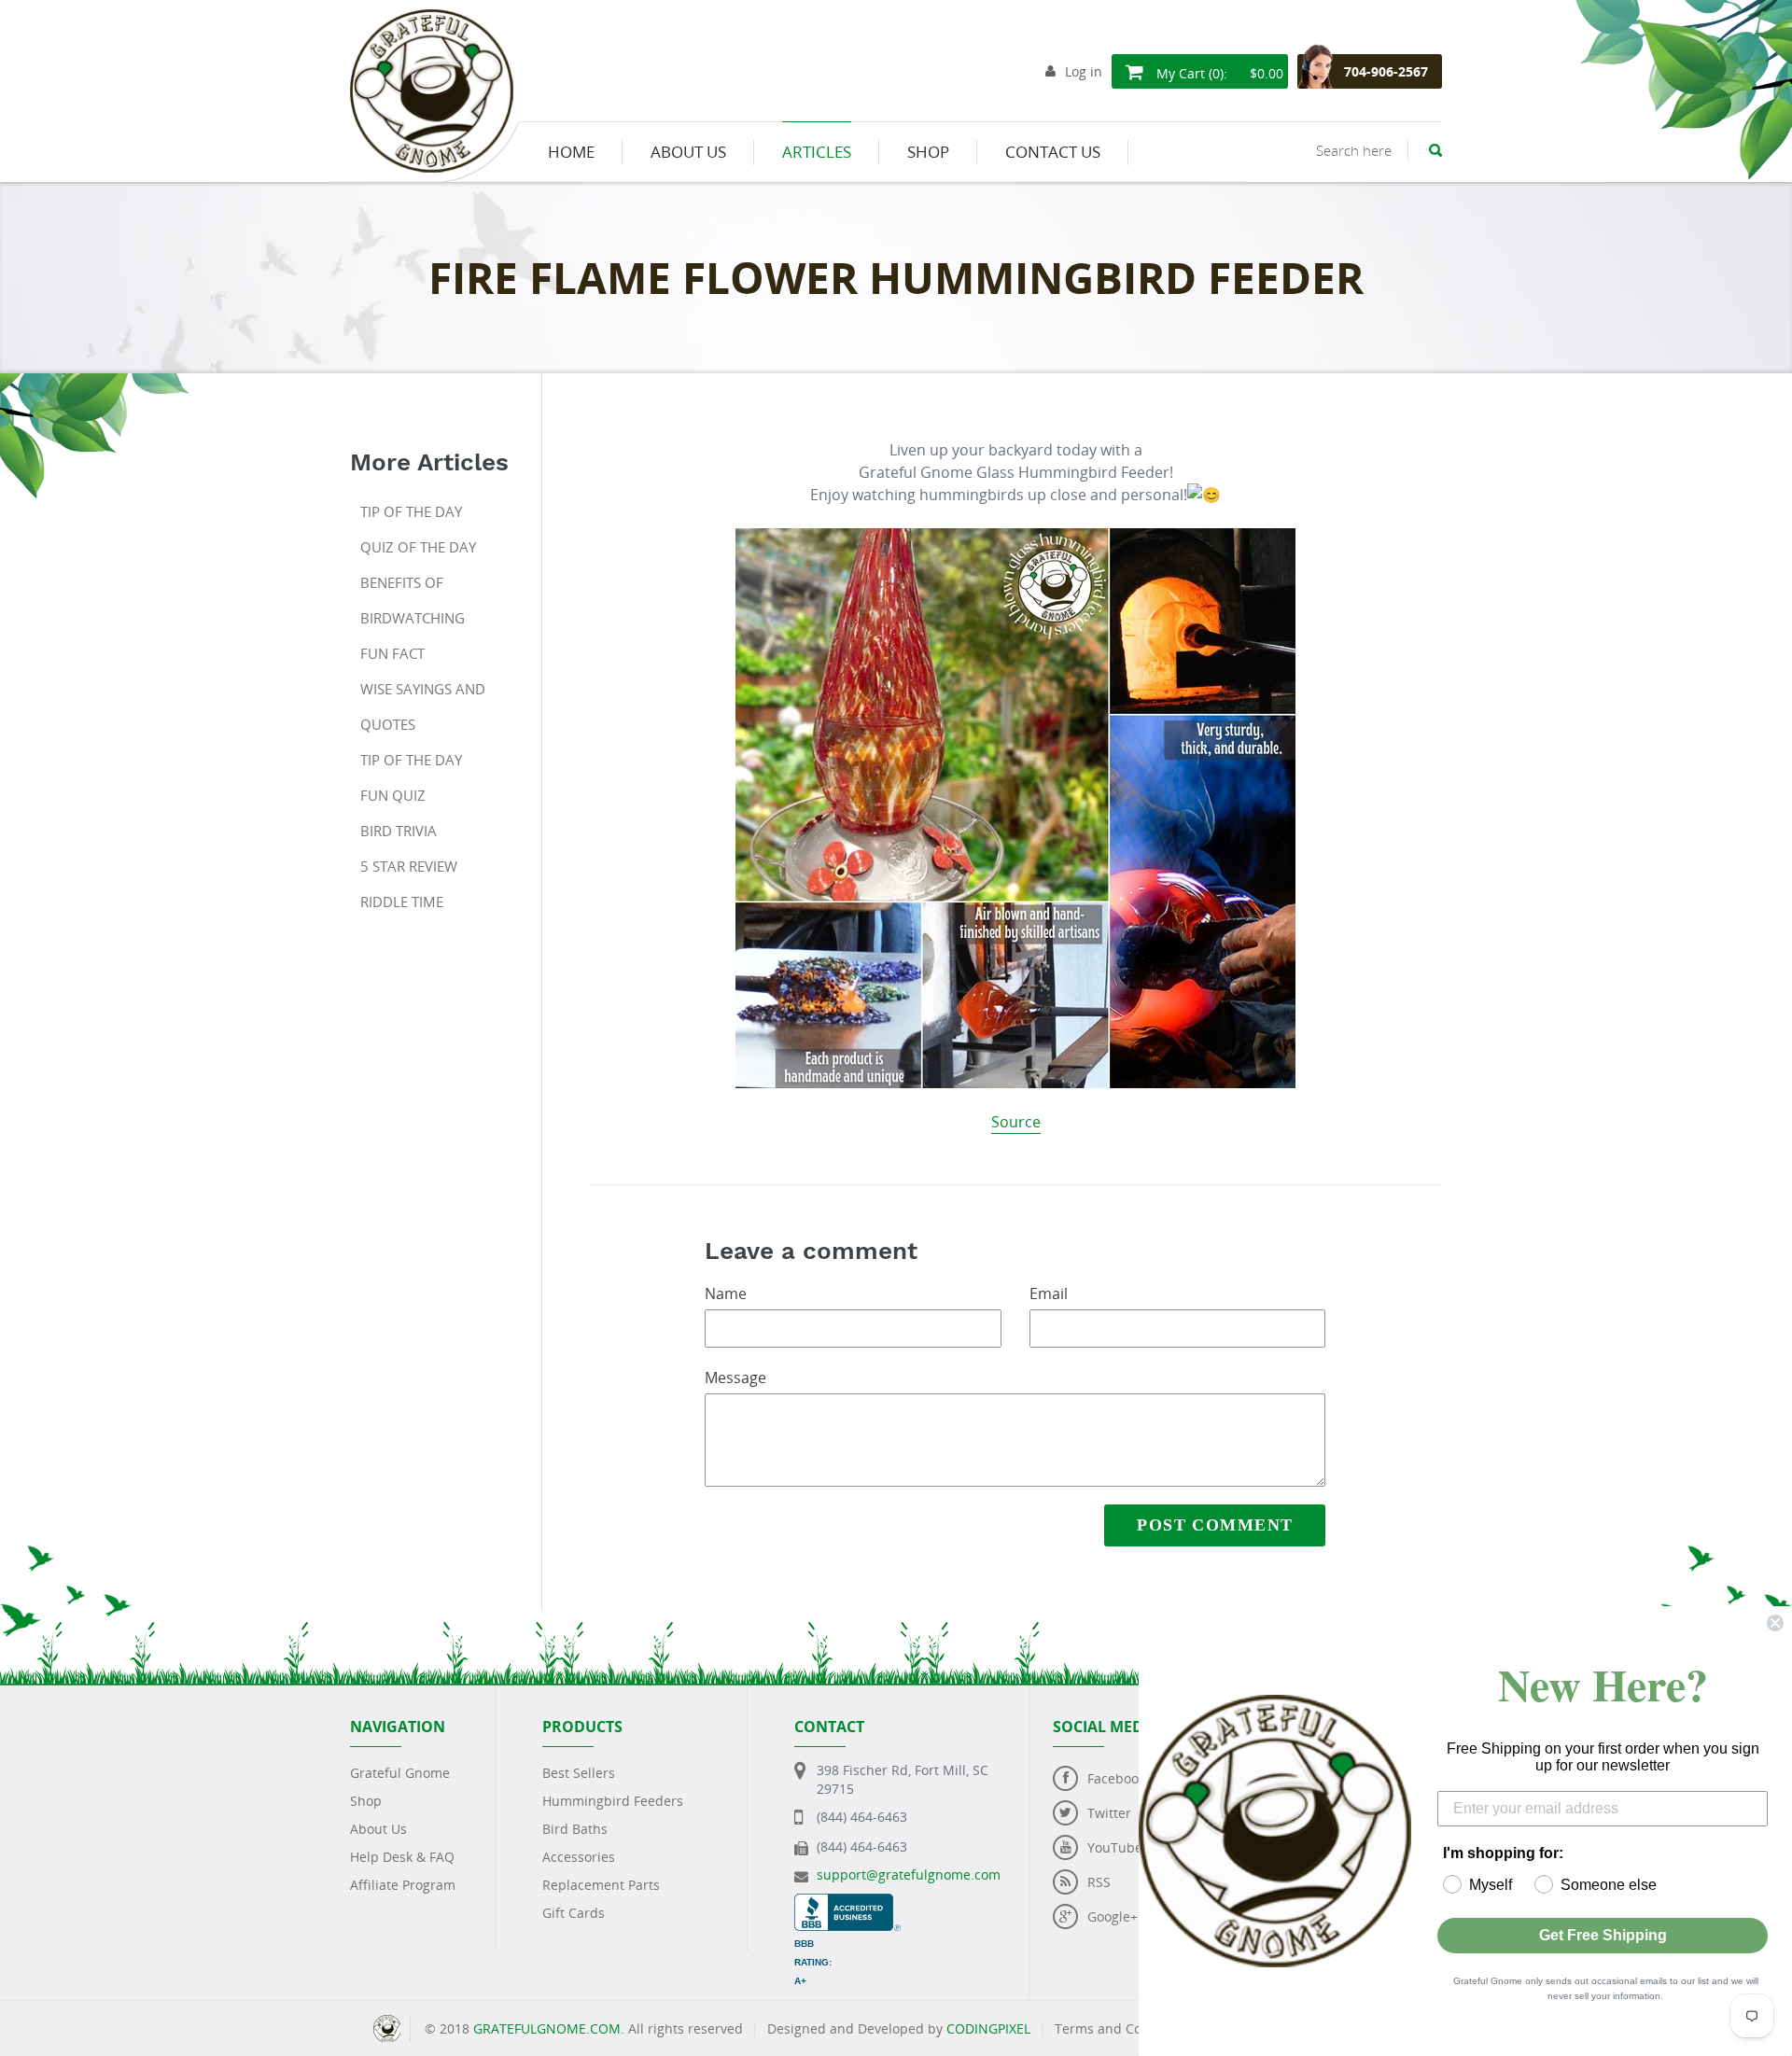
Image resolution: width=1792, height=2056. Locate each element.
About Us (378, 1829)
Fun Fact (392, 653)
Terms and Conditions (1124, 2028)
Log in (1084, 71)
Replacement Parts (601, 1885)
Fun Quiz (393, 795)
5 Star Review (409, 866)
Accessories (579, 1857)
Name (726, 1294)
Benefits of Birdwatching (413, 600)
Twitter (1109, 1813)
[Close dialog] (1775, 1623)
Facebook (1116, 1778)
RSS (1099, 1882)
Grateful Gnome (400, 1773)
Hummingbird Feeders (613, 1801)
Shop (366, 1801)
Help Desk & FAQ (402, 1857)
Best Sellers (579, 1773)
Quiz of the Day (418, 547)
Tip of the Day (411, 511)
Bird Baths (575, 1829)
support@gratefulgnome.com (909, 1874)
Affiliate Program (403, 1885)
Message (735, 1378)
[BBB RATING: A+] (847, 1902)
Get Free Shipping (1603, 1935)
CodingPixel (988, 2028)
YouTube (1115, 1847)
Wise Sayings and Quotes (423, 706)
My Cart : (1218, 73)
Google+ (1113, 1916)
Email (1049, 1294)
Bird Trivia (399, 831)
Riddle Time (402, 902)
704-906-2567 (1386, 71)
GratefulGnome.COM (547, 2028)
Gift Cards (574, 1913)
